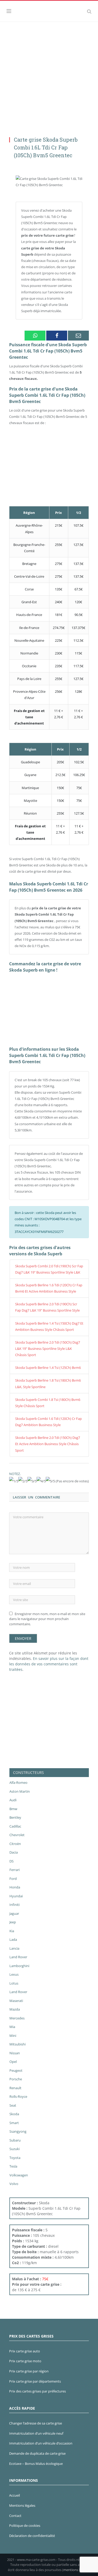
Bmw (13, 1809)
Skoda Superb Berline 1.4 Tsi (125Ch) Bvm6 (48, 1368)
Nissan (15, 2053)
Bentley (15, 1817)
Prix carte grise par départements (35, 2381)
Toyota (15, 2158)
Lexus (14, 1974)
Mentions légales (22, 2505)
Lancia (14, 1948)
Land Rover (18, 1957)
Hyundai (16, 1896)
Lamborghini (19, 1966)
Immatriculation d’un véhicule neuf (36, 2433)
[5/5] (50, 1481)
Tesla (13, 2166)
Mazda (15, 2009)
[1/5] (14, 1481)
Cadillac (15, 1826)
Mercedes (17, 2018)
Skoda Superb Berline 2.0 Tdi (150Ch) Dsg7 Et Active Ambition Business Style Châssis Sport (48, 1444)
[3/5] (32, 1481)
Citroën (15, 1844)
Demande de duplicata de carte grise (37, 2453)
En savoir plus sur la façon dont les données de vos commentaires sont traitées (49, 1664)
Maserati (16, 2001)
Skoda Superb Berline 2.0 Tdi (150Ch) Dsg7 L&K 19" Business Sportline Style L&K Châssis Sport (48, 1349)
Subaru (15, 2140)
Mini (13, 2036)
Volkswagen (19, 2175)
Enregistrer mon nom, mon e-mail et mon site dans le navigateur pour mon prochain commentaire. (47, 1619)
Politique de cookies (25, 2525)
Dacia (14, 1852)
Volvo (14, 2184)
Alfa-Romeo (18, 1783)
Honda (15, 1887)
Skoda (14, 2114)
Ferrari (15, 1870)
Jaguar (14, 1913)
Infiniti (15, 1905)
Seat (13, 2105)
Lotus (14, 1983)
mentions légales (76, 2570)
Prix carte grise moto (25, 2361)
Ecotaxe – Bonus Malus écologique (36, 2464)
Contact (15, 2516)
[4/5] (41, 1481)
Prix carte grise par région (29, 2371)
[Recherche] (89, 11)
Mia (12, 2027)
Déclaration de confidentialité (32, 2536)
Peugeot (16, 2070)
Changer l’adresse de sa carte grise (36, 2423)
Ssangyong (18, 2131)
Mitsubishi (18, 2044)
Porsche (16, 2079)
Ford (13, 1879)
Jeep (13, 1922)
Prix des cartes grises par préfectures (38, 2391)
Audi (13, 1800)
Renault (15, 2088)
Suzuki (15, 2149)
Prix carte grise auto (25, 2351)
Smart (14, 2123)
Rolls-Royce (18, 2096)
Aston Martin (20, 1791)
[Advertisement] (49, 73)
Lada (13, 1939)
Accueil (15, 2495)
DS (11, 1861)
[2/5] (23, 1481)
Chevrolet (17, 1835)
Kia (12, 1931)
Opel (13, 2062)
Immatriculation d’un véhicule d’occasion (41, 2443)
